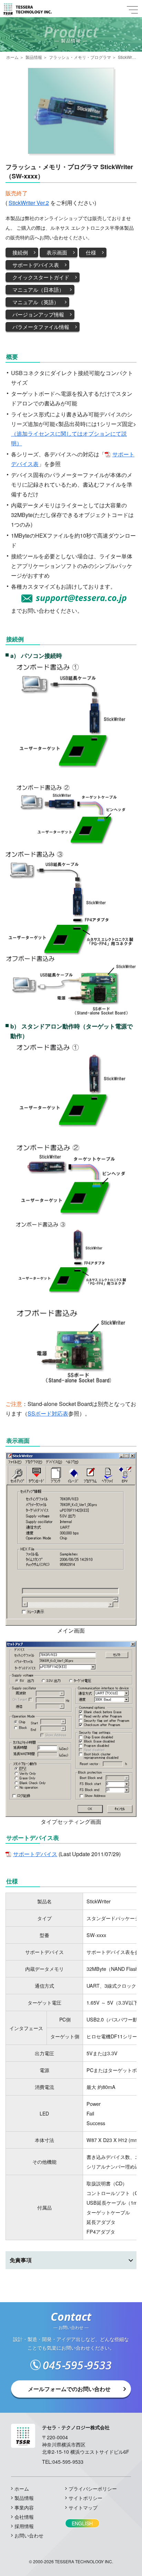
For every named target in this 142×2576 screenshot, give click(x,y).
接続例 (20, 252)
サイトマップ (83, 2507)
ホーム (12, 57)
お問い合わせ (29, 2535)
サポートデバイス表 (36, 265)
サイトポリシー (85, 2498)
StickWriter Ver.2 (29, 203)
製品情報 (34, 57)
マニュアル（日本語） (38, 289)
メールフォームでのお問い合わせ (69, 2389)
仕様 (91, 252)
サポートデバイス (35, 1854)
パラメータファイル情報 (41, 327)
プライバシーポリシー (93, 2489)
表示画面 (57, 252)
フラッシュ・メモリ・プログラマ (80, 57)
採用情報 (24, 2526)
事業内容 (24, 2507)
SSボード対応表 (48, 1413)
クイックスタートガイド (41, 277)
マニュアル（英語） (36, 302)
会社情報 (24, 2517)
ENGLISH (82, 2523)
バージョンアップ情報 (38, 314)
